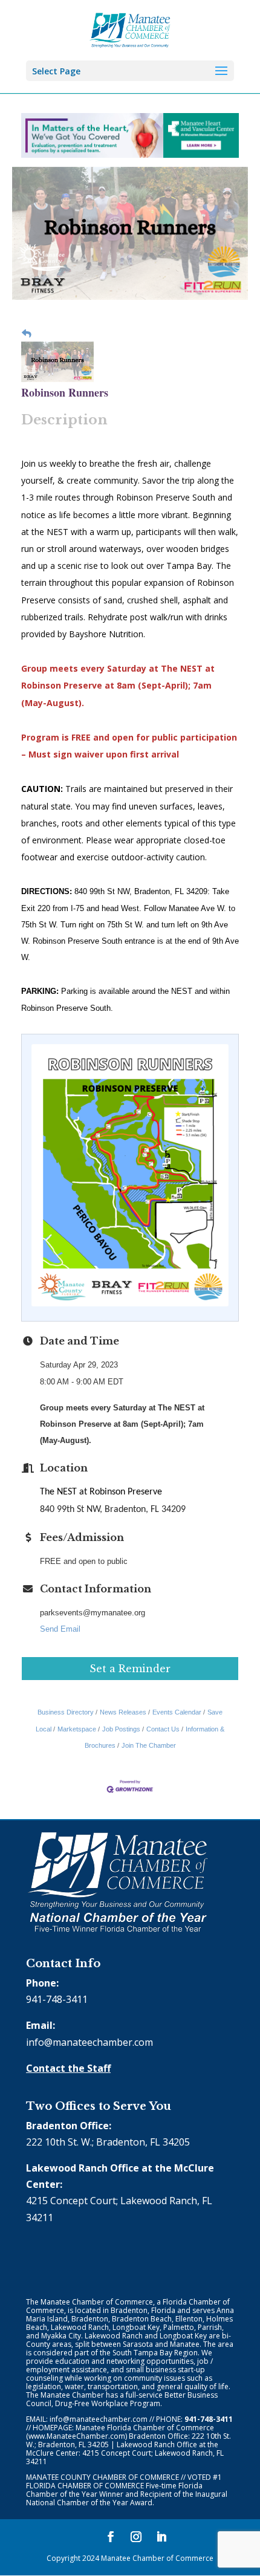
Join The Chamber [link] (149, 1745)
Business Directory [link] (66, 1712)
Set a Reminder (130, 1669)
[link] (130, 29)
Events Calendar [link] (177, 1712)
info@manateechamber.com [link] (89, 2042)
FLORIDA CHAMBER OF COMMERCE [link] (85, 2486)
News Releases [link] (123, 1712)
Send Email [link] (60, 1629)
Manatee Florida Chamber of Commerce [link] (145, 2428)
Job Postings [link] (121, 1729)
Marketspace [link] (77, 1729)
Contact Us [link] (163, 1729)
